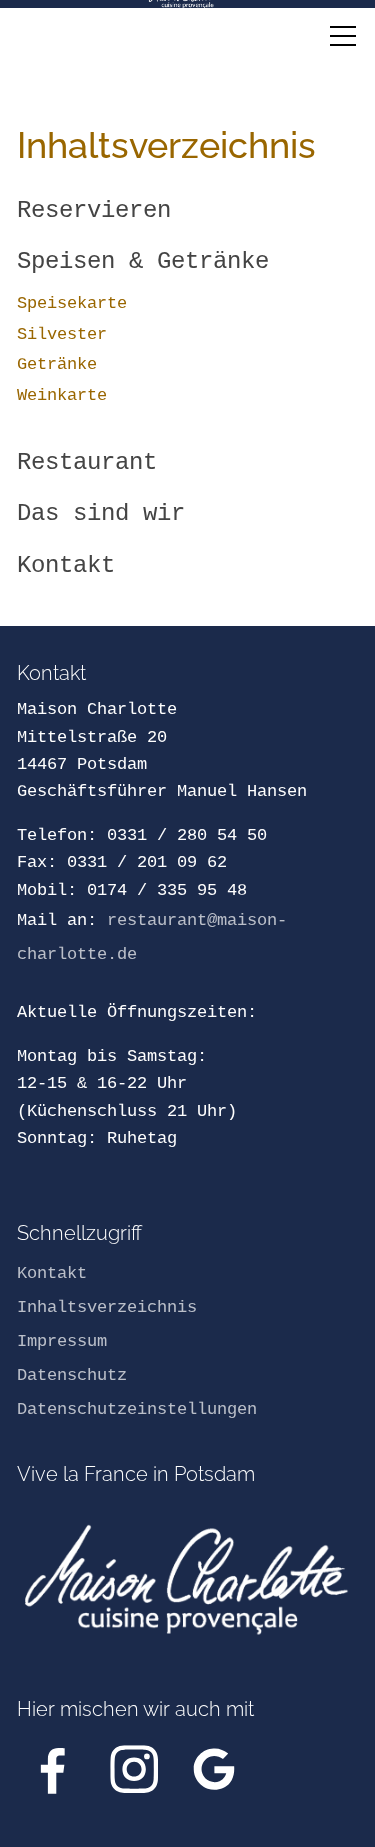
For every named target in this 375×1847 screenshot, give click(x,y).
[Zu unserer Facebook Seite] (53, 1769)
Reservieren (94, 210)
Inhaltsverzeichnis (107, 1307)
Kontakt (66, 565)
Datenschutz (72, 1375)
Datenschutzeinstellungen (137, 1409)
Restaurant (87, 462)
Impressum (62, 1341)
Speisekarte (72, 303)
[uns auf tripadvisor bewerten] (214, 1769)
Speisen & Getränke (143, 261)
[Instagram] (134, 1769)
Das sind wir (101, 513)
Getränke (57, 364)
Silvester (62, 334)
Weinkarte (62, 395)
